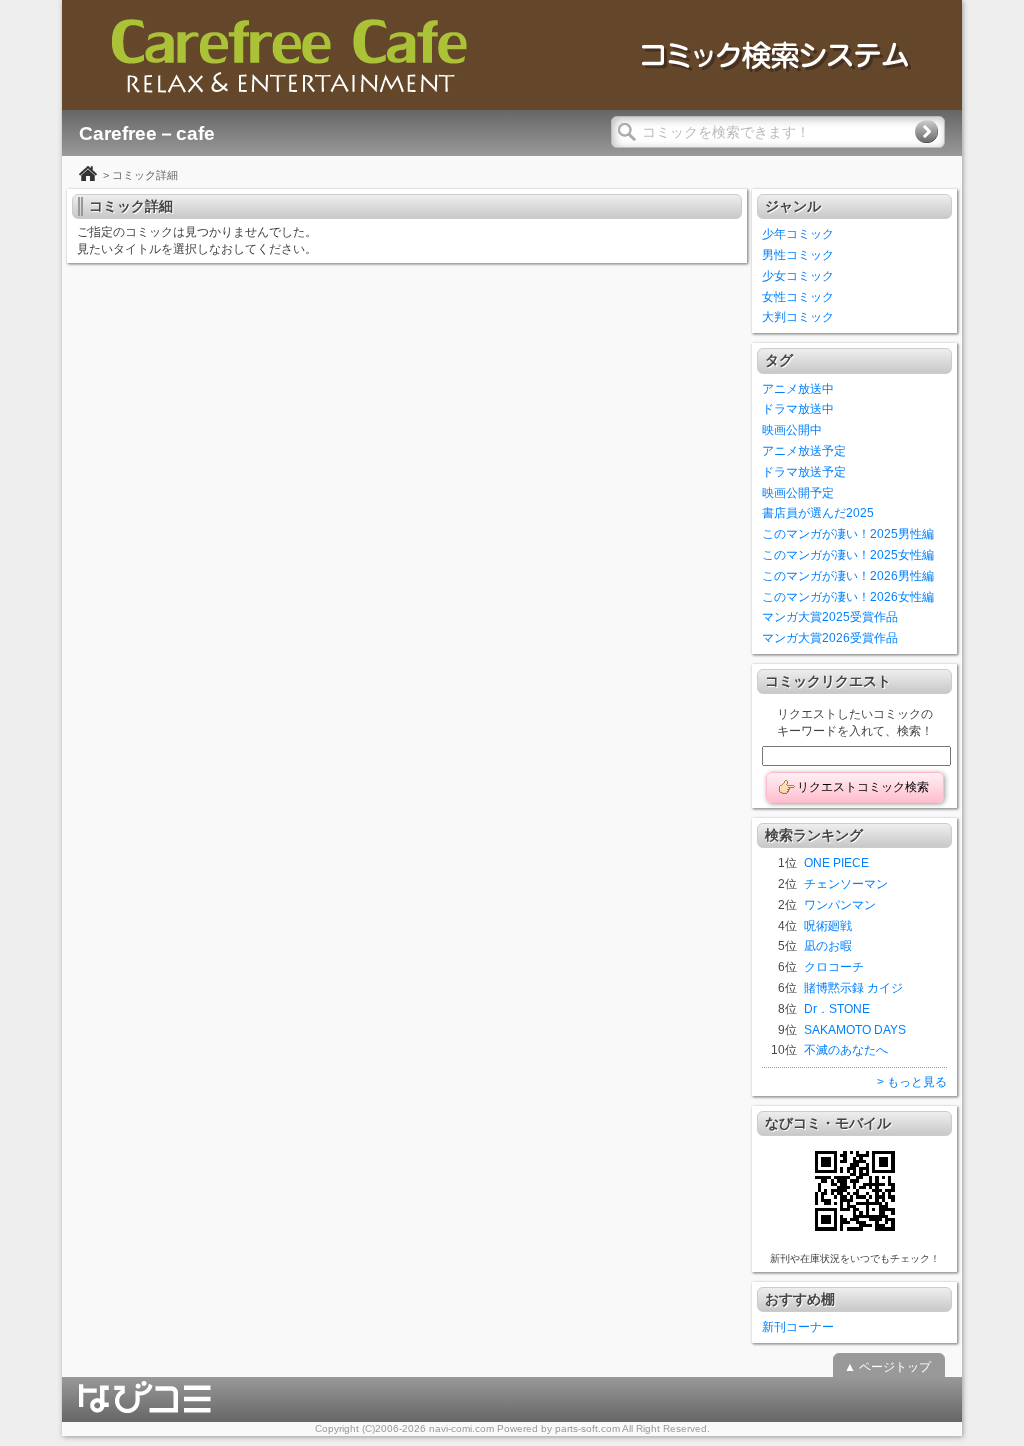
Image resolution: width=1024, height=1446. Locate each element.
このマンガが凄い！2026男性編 (848, 576)
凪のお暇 (828, 946)
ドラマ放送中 (798, 409)
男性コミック (798, 255)
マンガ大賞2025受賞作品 (830, 617)
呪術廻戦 (828, 926)
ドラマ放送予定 (804, 472)
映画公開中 (792, 430)
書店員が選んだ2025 (818, 513)
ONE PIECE (836, 863)
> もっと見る (912, 1082)
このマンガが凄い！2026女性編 (848, 597)
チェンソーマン (846, 884)
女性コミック (798, 297)
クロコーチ (834, 967)
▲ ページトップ (887, 1367)
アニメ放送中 (798, 389)
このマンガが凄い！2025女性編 (848, 555)
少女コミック (798, 276)
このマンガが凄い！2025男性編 (848, 534)
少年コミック (798, 234)
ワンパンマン (840, 905)
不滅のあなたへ (846, 1050)
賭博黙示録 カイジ (853, 988)
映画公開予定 (798, 493)
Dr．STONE (837, 1009)
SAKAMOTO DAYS (855, 1030)
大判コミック (798, 317)
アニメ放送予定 (804, 451)
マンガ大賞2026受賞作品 (830, 638)
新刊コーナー (798, 1327)
